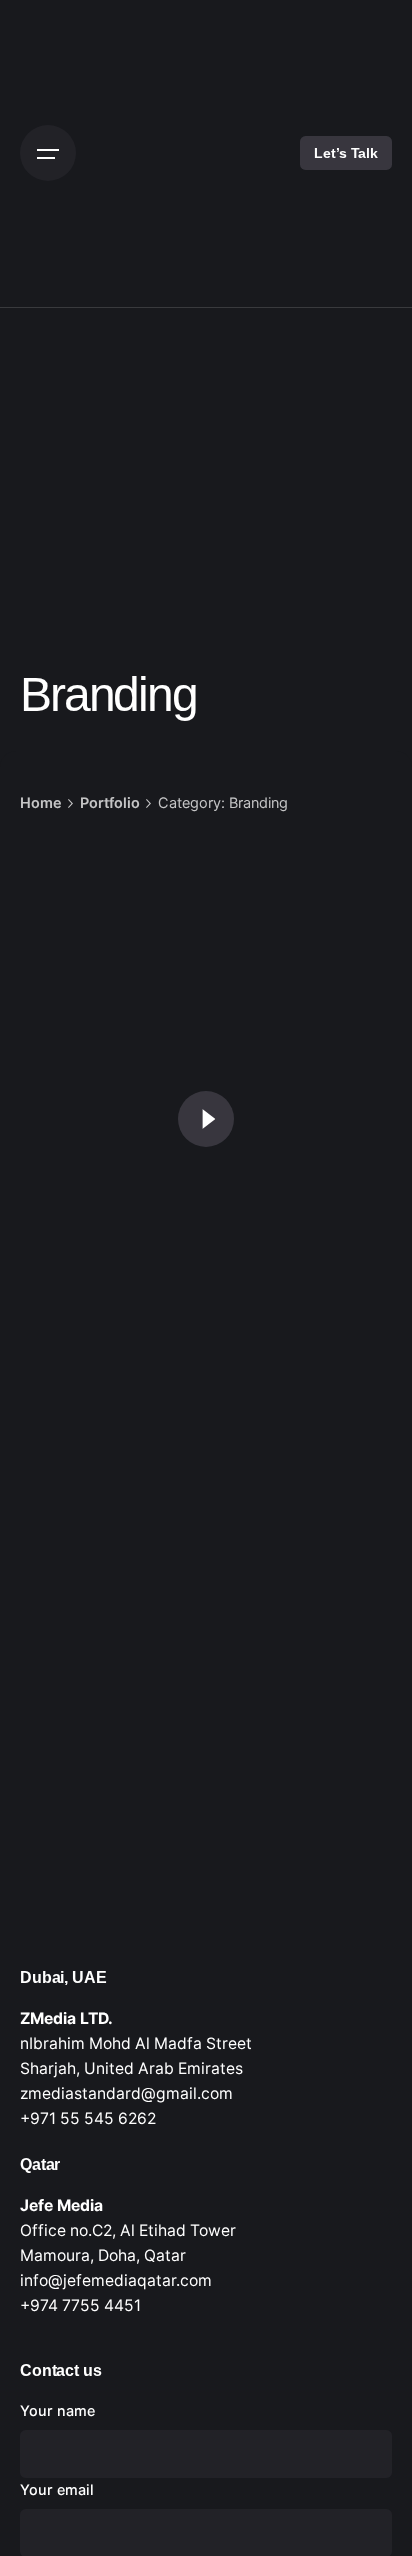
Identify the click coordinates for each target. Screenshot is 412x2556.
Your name (57, 2410)
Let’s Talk (346, 153)
